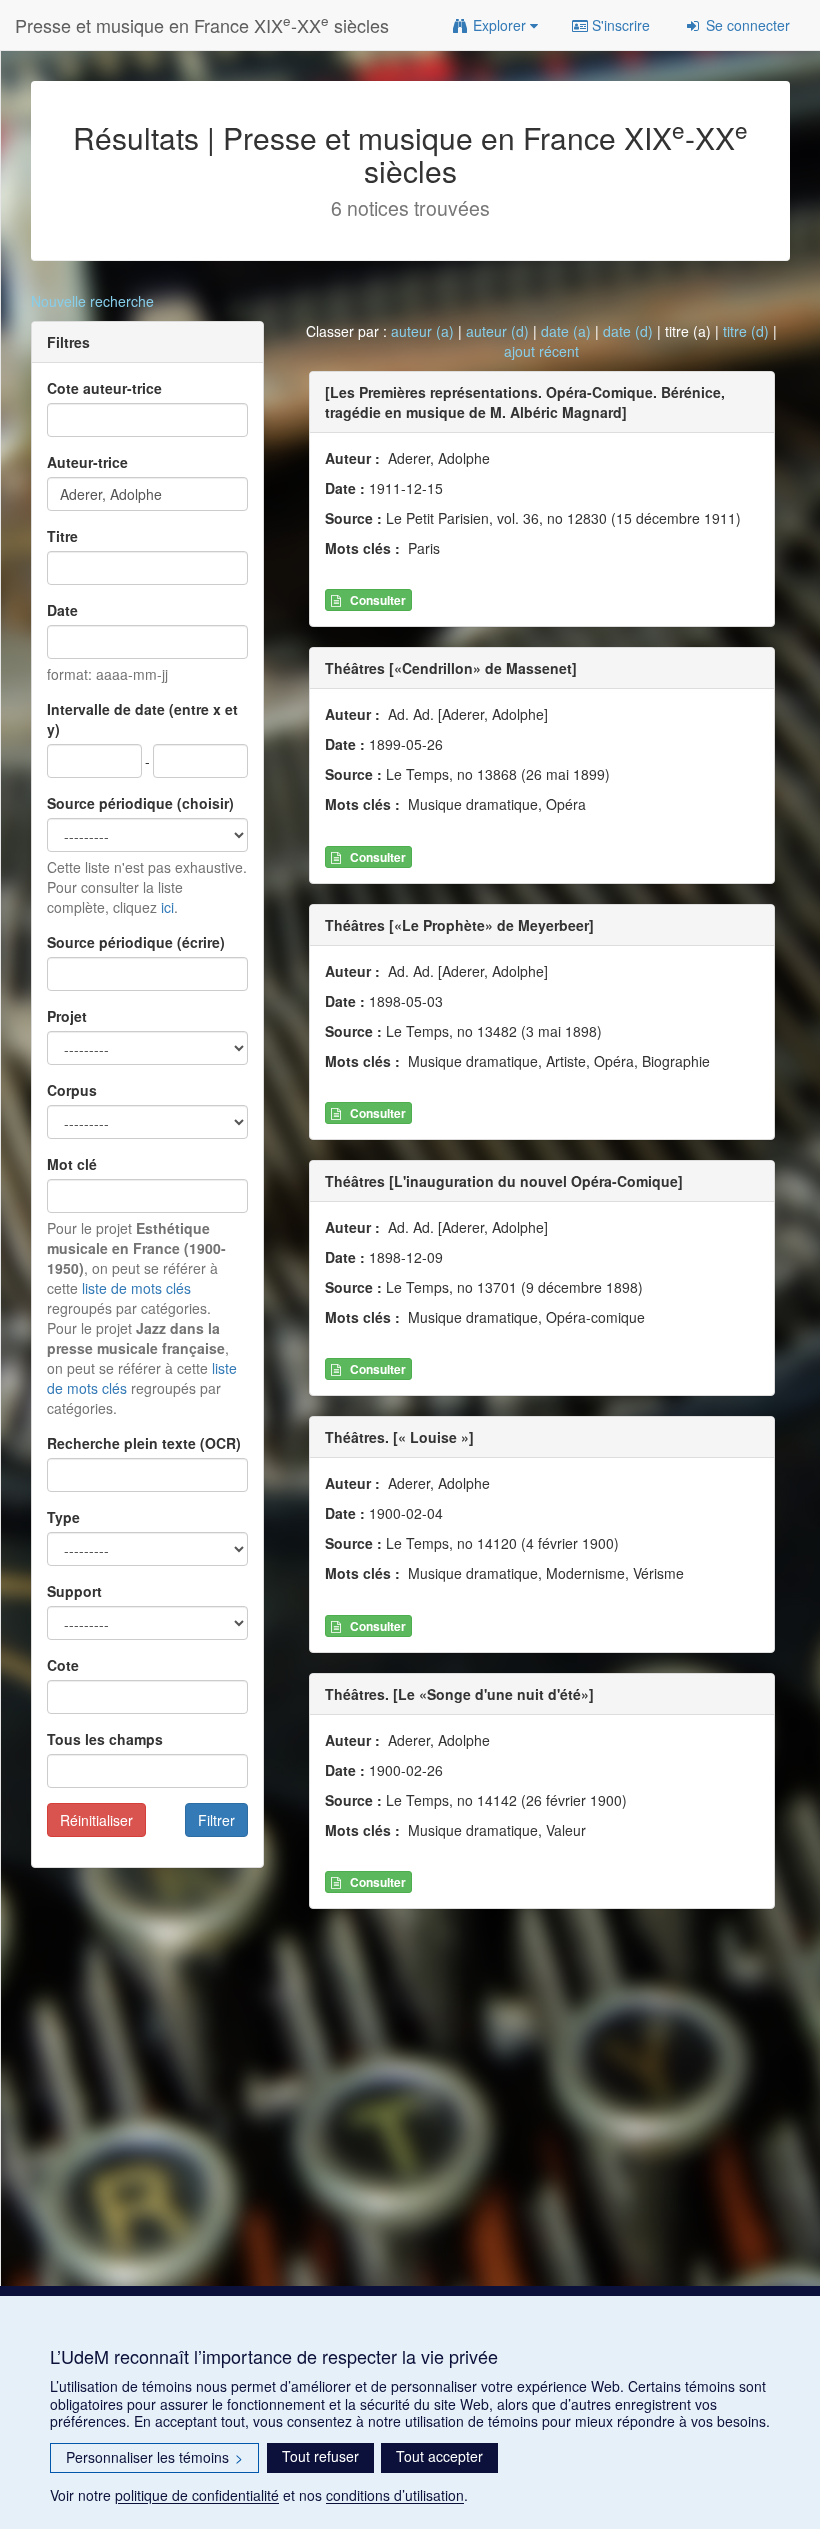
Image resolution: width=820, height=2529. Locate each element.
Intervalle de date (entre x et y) (142, 719)
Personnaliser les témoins (154, 2457)
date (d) (628, 331)
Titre (62, 536)
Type (63, 1517)
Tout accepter (439, 2456)
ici (167, 907)
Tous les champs (105, 1739)
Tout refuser (320, 2456)
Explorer (499, 25)
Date (62, 610)
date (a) (566, 331)
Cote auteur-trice (104, 388)
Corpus (72, 1090)
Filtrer (216, 1820)
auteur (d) (497, 331)
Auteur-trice (87, 462)
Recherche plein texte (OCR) (144, 1443)
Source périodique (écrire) (136, 942)
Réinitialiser (96, 1820)
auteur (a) (422, 331)
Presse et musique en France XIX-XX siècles (202, 24)
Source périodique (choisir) (140, 803)
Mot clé (72, 1164)
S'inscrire (619, 25)
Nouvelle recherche (92, 301)
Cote (63, 1665)
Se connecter (746, 25)
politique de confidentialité (197, 2495)
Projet (67, 1016)
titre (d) (746, 331)
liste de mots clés (136, 1288)
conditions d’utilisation (395, 2495)
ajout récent (541, 351)
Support (74, 1591)
